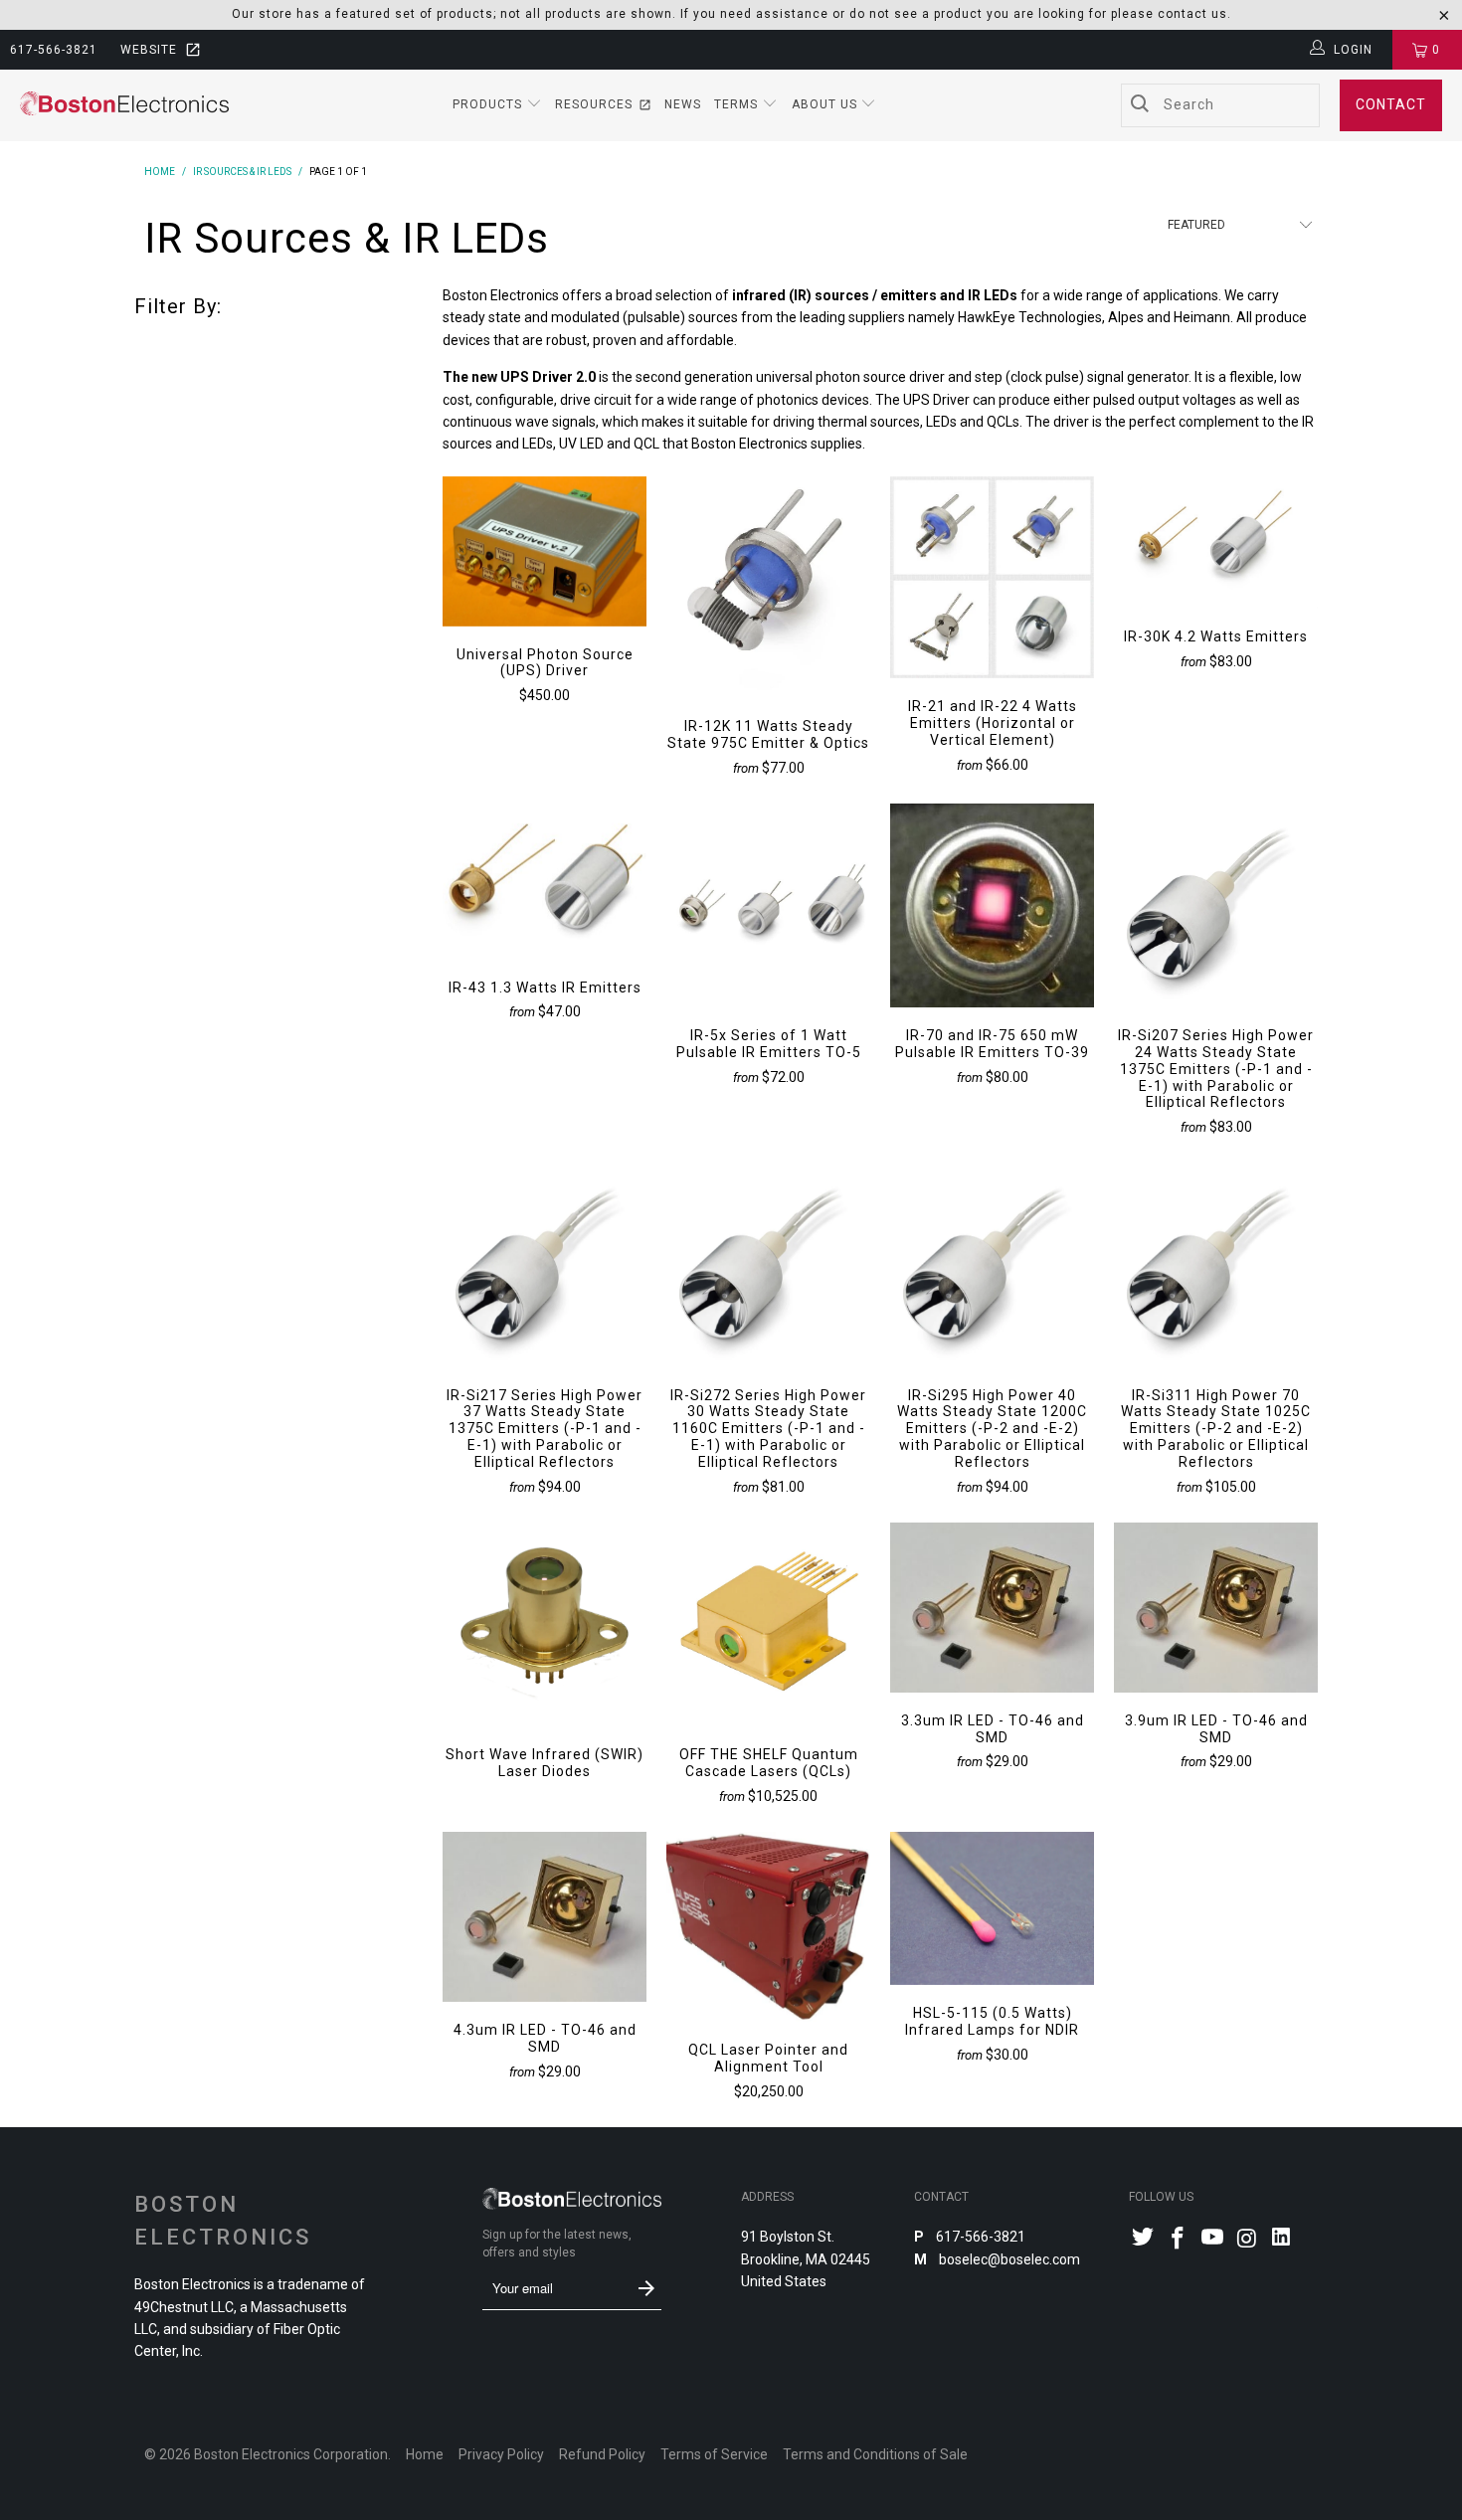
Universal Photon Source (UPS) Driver (545, 551)
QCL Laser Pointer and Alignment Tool (768, 1927)
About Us (826, 104)
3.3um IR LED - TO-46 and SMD (992, 1608)
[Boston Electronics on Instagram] (1247, 2240)
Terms (738, 104)
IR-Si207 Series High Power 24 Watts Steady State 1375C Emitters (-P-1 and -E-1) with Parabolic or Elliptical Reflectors (1216, 905)
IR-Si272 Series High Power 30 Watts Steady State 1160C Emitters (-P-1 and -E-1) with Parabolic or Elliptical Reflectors (768, 1265)
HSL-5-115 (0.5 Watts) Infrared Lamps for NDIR (992, 1908)
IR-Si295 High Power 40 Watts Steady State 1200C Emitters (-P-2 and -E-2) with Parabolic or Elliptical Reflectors (992, 1265)
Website (149, 50)
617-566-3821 (54, 50)
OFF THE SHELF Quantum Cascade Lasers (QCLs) (768, 1624)
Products (489, 104)
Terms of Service (714, 2454)
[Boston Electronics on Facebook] (1179, 2240)
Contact (1391, 104)
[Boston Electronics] (124, 105)
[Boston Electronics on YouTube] (1212, 2239)
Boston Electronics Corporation (291, 2454)
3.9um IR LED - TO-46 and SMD (1216, 1608)
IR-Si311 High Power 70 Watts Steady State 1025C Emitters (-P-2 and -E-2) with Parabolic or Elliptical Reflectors (1216, 1265)
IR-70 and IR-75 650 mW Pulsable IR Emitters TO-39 (992, 905)
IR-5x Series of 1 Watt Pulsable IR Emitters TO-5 (768, 905)
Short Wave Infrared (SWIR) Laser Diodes (545, 1624)
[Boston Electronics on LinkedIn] (1282, 2239)
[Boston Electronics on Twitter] (1144, 2239)
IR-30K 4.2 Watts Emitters (1216, 542)
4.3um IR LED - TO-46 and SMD (545, 1917)
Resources (594, 104)
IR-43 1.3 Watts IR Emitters (545, 881)
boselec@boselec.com (1008, 2259)
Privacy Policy (501, 2454)
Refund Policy (602, 2454)
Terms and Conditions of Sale (875, 2454)
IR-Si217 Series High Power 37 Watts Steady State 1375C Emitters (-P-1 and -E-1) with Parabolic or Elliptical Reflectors (545, 1265)
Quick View (545, 596)
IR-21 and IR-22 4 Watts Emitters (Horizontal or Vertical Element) (992, 577)
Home (425, 2454)
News (683, 104)
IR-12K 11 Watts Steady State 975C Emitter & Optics (768, 587)
